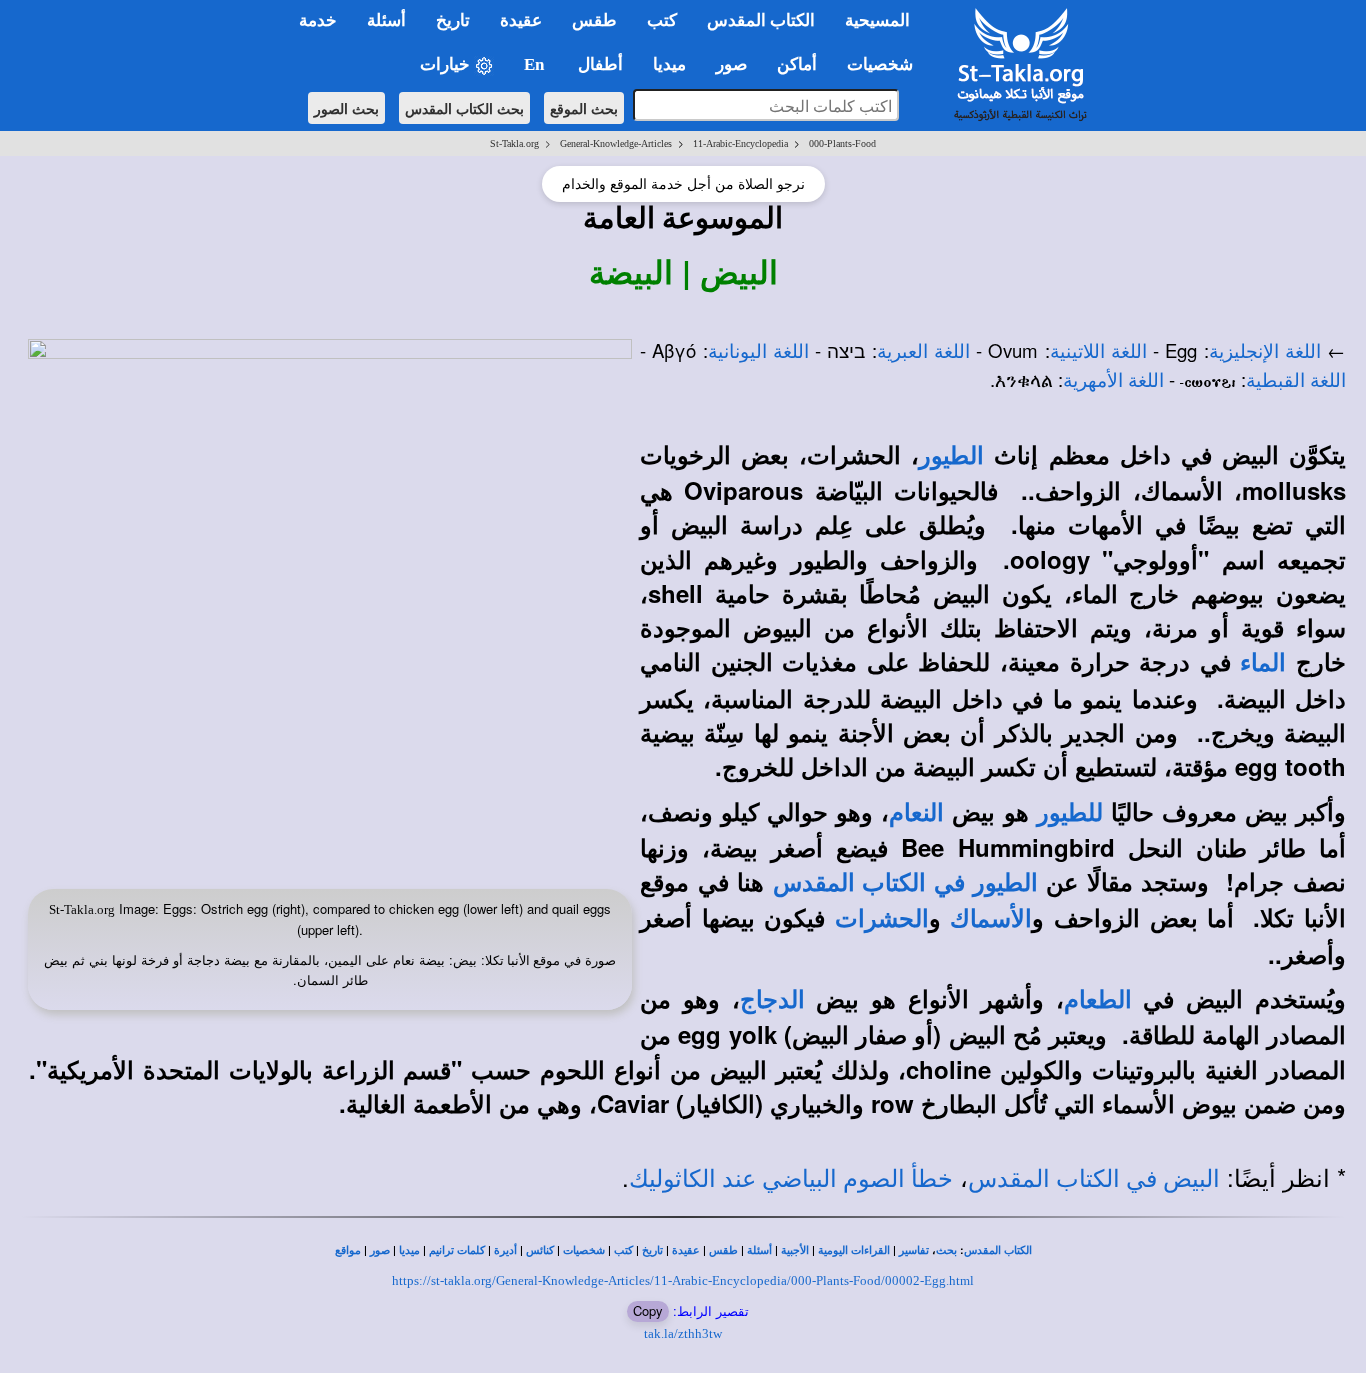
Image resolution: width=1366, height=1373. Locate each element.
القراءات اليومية (854, 1250)
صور (380, 1250)
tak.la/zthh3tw (683, 1333)
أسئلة (759, 1250)
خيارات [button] (447, 64)
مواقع (348, 1250)
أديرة (505, 1250)
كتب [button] (662, 20)
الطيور (951, 456)
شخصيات (584, 1250)
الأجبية (795, 1250)
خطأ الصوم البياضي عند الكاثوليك (791, 1179)
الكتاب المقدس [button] (761, 20)
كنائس (540, 1250)
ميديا (409, 1250)
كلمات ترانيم (457, 1250)
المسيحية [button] (877, 20)
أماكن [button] (797, 64)
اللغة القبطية (1296, 380)
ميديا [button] (669, 64)
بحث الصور (346, 108)
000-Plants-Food (842, 143)
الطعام (1098, 1000)
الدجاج (772, 1000)
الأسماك (991, 919)
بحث (946, 1250)
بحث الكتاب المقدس (464, 108)
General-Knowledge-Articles (616, 143)
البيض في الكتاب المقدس (1094, 1179)
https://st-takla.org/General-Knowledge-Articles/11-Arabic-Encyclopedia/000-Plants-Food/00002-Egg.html (683, 1280)
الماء (1263, 663)
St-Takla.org (514, 143)
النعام (916, 813)
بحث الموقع (584, 108)
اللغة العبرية (923, 351)
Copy (648, 1310)
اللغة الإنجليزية (1265, 351)
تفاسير (914, 1250)
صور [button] (731, 64)
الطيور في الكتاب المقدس (905, 883)
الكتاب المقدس (998, 1250)
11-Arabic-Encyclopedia (740, 143)
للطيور (1070, 813)
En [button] (536, 64)
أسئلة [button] (386, 20)
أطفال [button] (600, 64)
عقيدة (686, 1250)
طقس (723, 1250)
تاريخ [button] (453, 20)
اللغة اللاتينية (1098, 351)
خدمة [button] (318, 20)
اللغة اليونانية (758, 351)
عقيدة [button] (521, 20)
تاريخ (652, 1250)
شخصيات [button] (886, 64)
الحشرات (882, 919)
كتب (623, 1250)
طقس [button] (594, 20)
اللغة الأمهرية (1113, 380)
